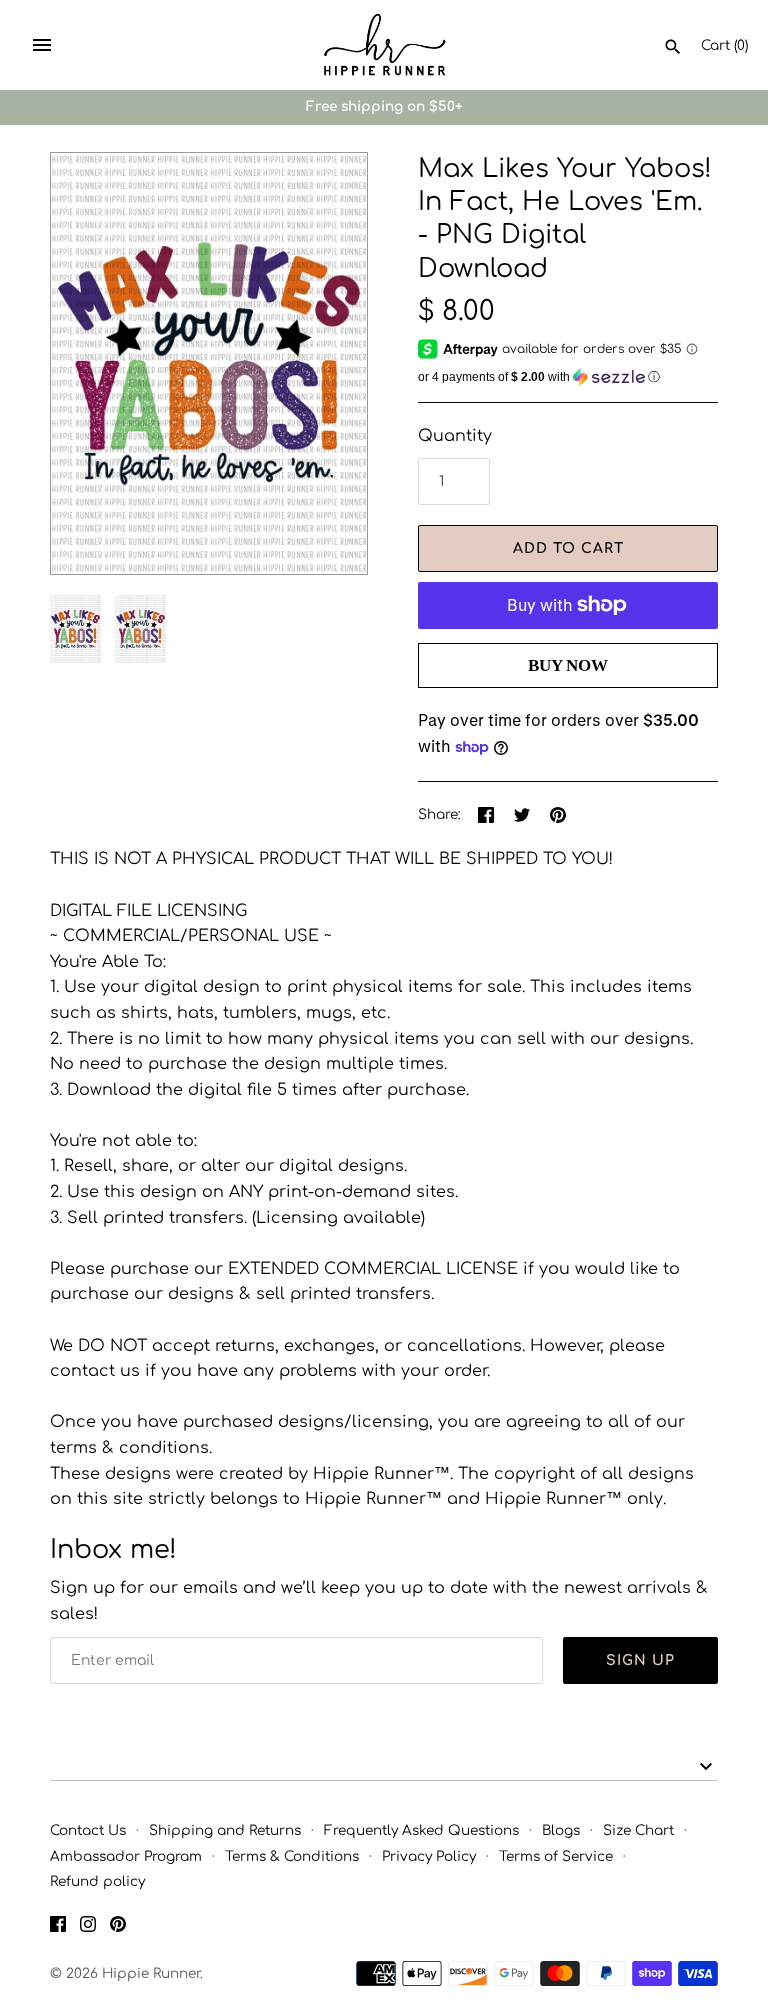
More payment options (568, 697)
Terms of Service (556, 1856)
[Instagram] (88, 1928)
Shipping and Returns (225, 1830)
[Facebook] (58, 1928)
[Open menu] (42, 45)
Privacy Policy (429, 1856)
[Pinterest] (118, 1928)
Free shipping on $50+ (384, 106)
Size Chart (638, 1830)
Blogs (561, 1830)
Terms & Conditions (292, 1856)
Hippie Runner (151, 1973)
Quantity (455, 436)
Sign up (640, 1660)
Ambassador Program (126, 1856)
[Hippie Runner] (384, 45)
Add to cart (568, 548)
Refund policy (97, 1881)
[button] (325, 364)
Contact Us (88, 1830)
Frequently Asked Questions (421, 1830)
